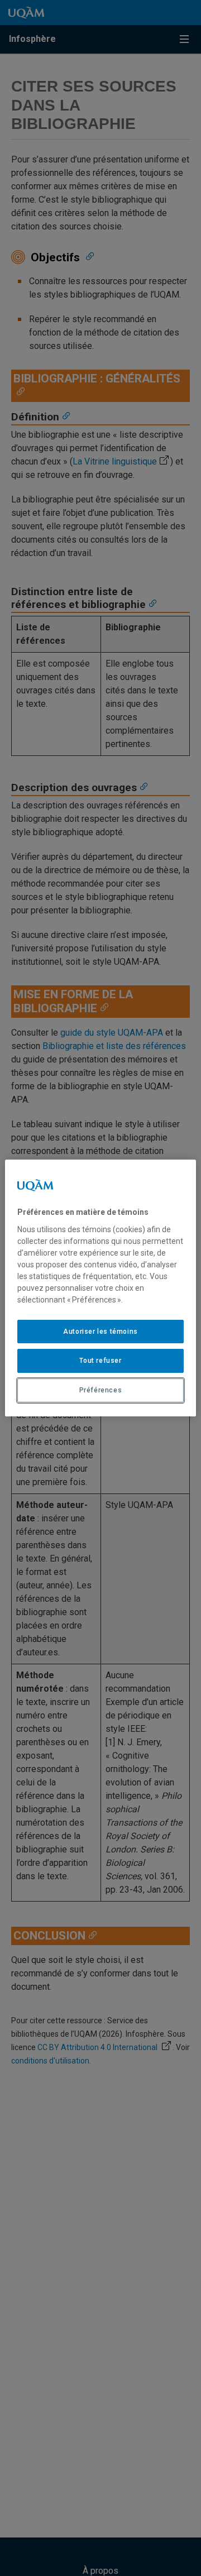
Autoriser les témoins (100, 1332)
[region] (100, 1288)
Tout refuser (100, 1361)
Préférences (101, 1390)
